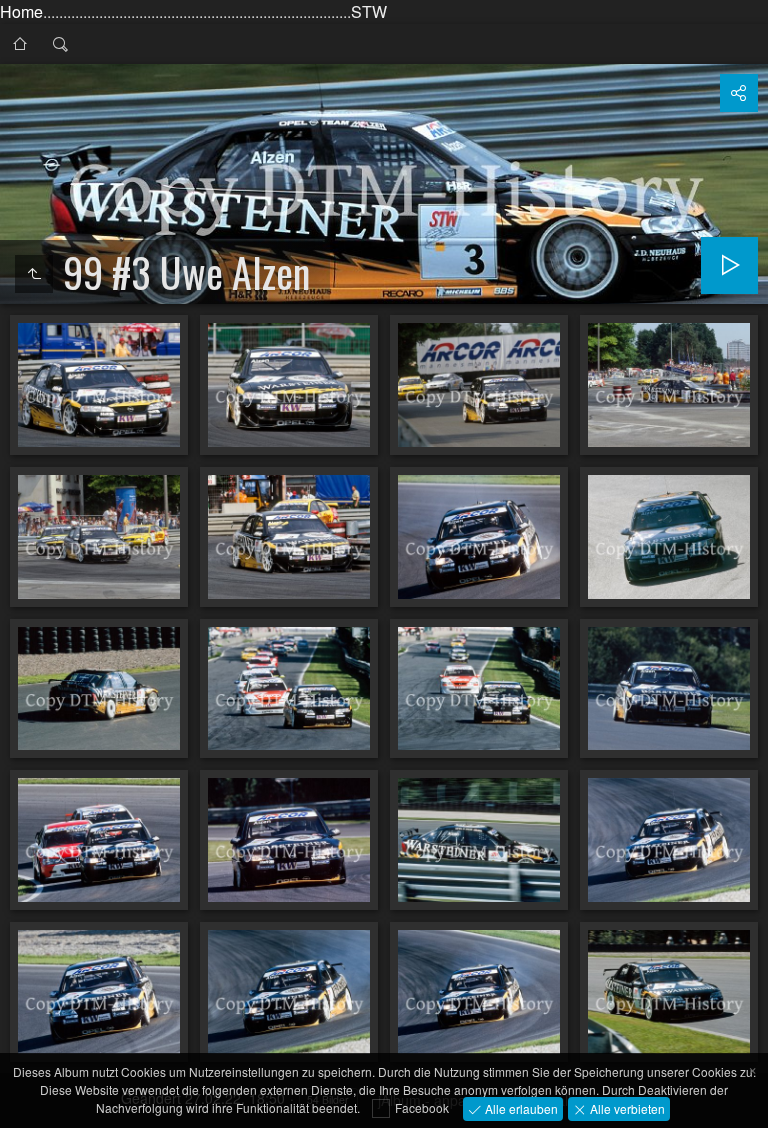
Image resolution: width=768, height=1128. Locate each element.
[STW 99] (20, 44)
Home (21, 11)
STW (369, 11)
